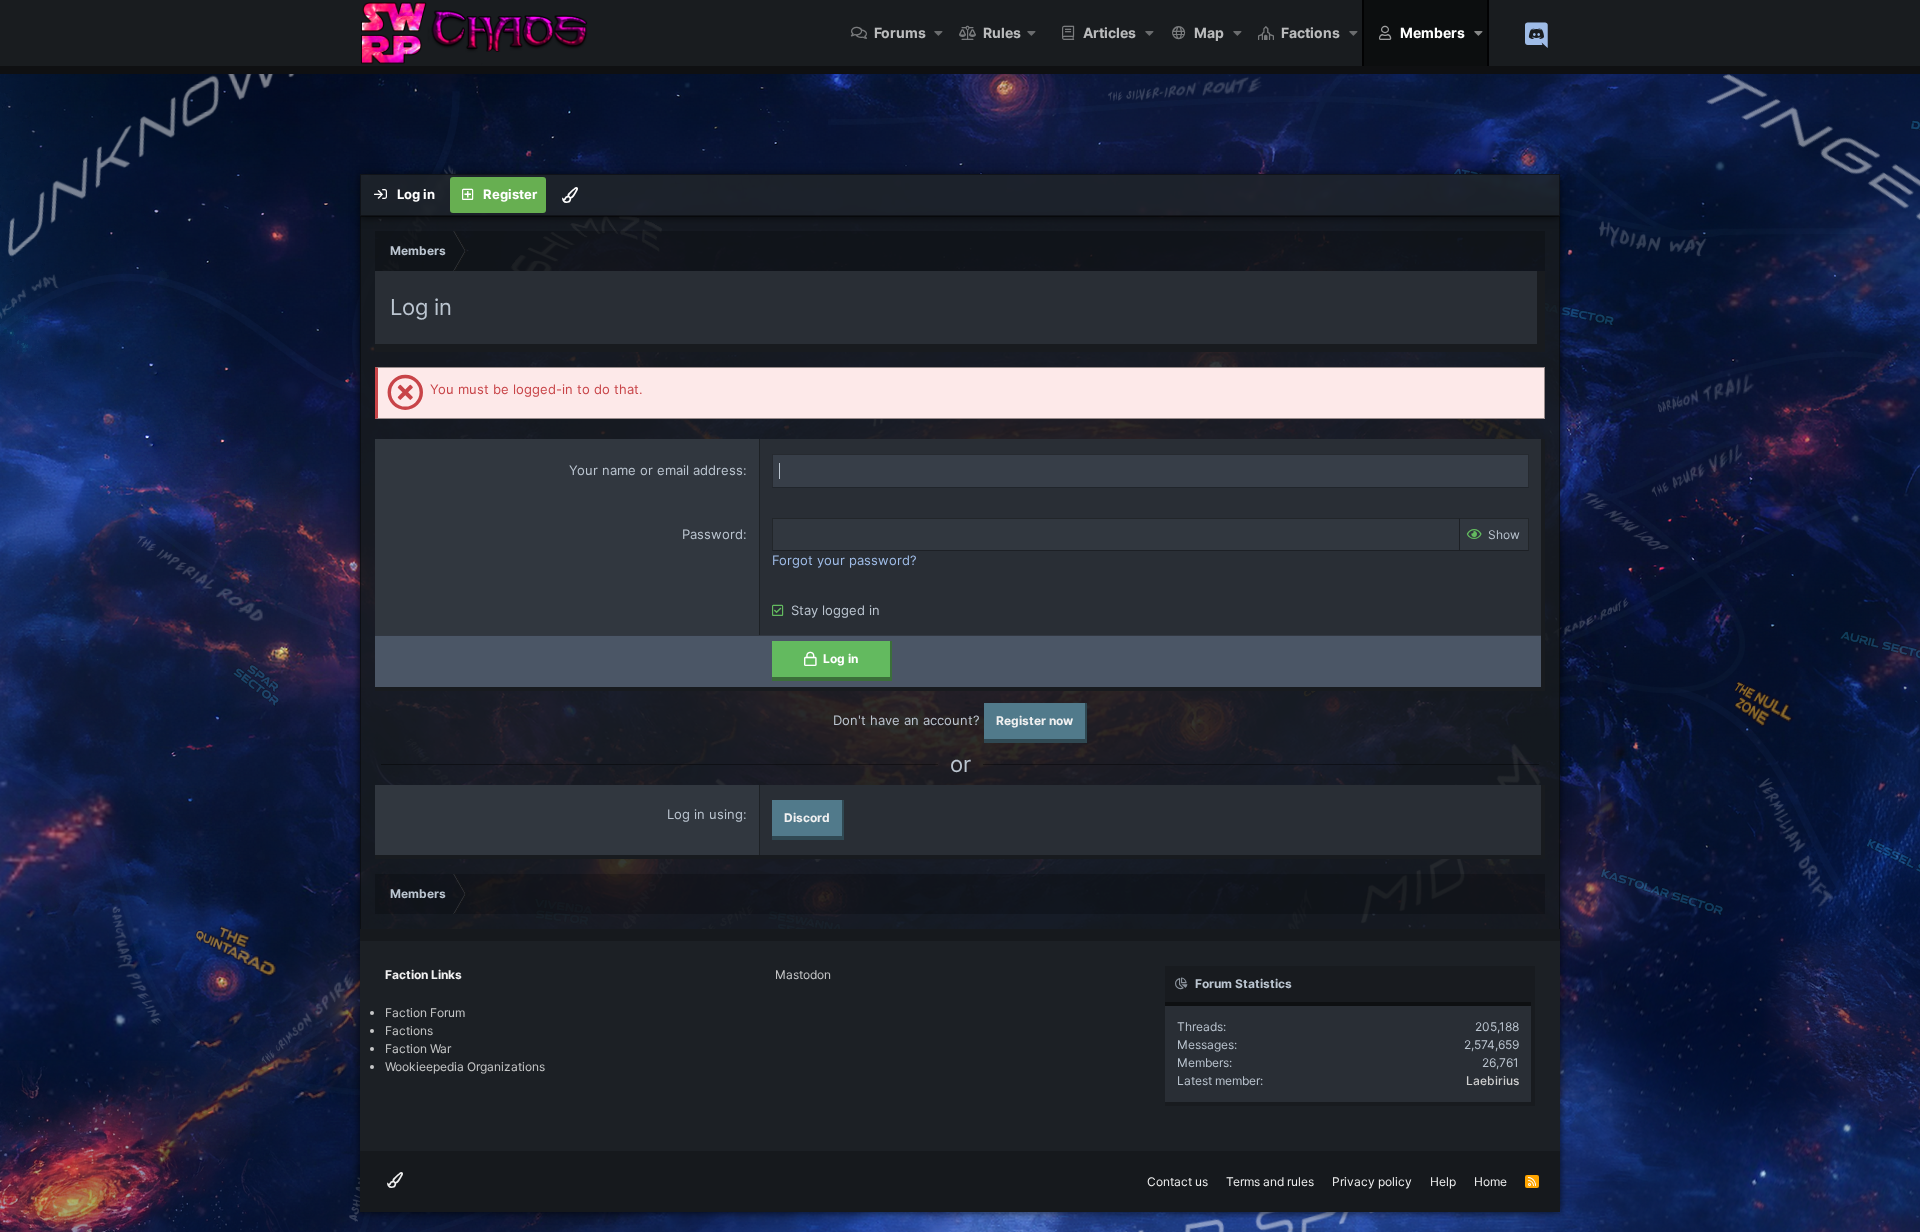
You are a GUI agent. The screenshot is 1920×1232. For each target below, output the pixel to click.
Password (712, 534)
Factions (1310, 32)
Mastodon (803, 974)
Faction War (418, 1048)
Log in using (705, 814)
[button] (939, 33)
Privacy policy (1372, 1181)
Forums (900, 32)
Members (1432, 32)
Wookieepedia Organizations (465, 1066)
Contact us (1177, 1181)
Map (1209, 32)
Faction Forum (425, 1012)
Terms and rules (1270, 1181)
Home (1490, 1181)
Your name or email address (656, 470)
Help (1443, 1181)
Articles (1109, 32)
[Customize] (570, 195)
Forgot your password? (844, 560)
